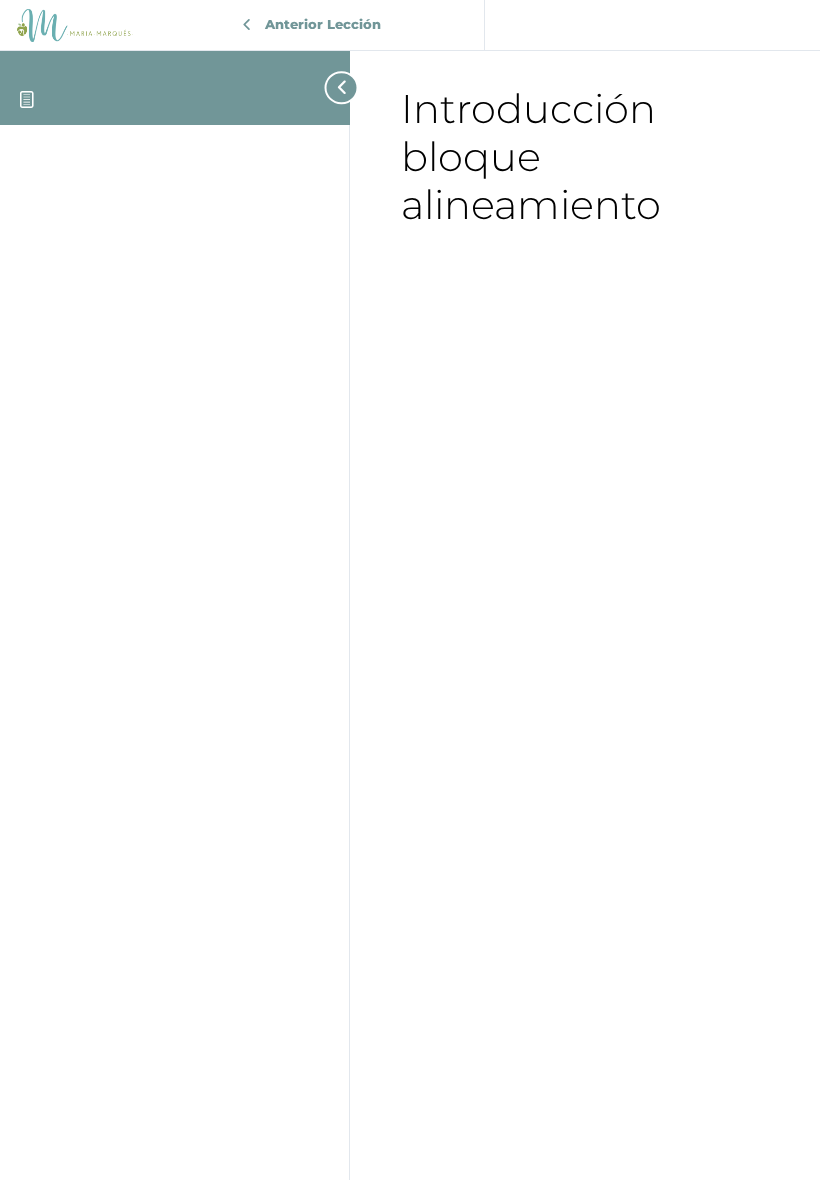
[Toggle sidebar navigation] (330, 87)
